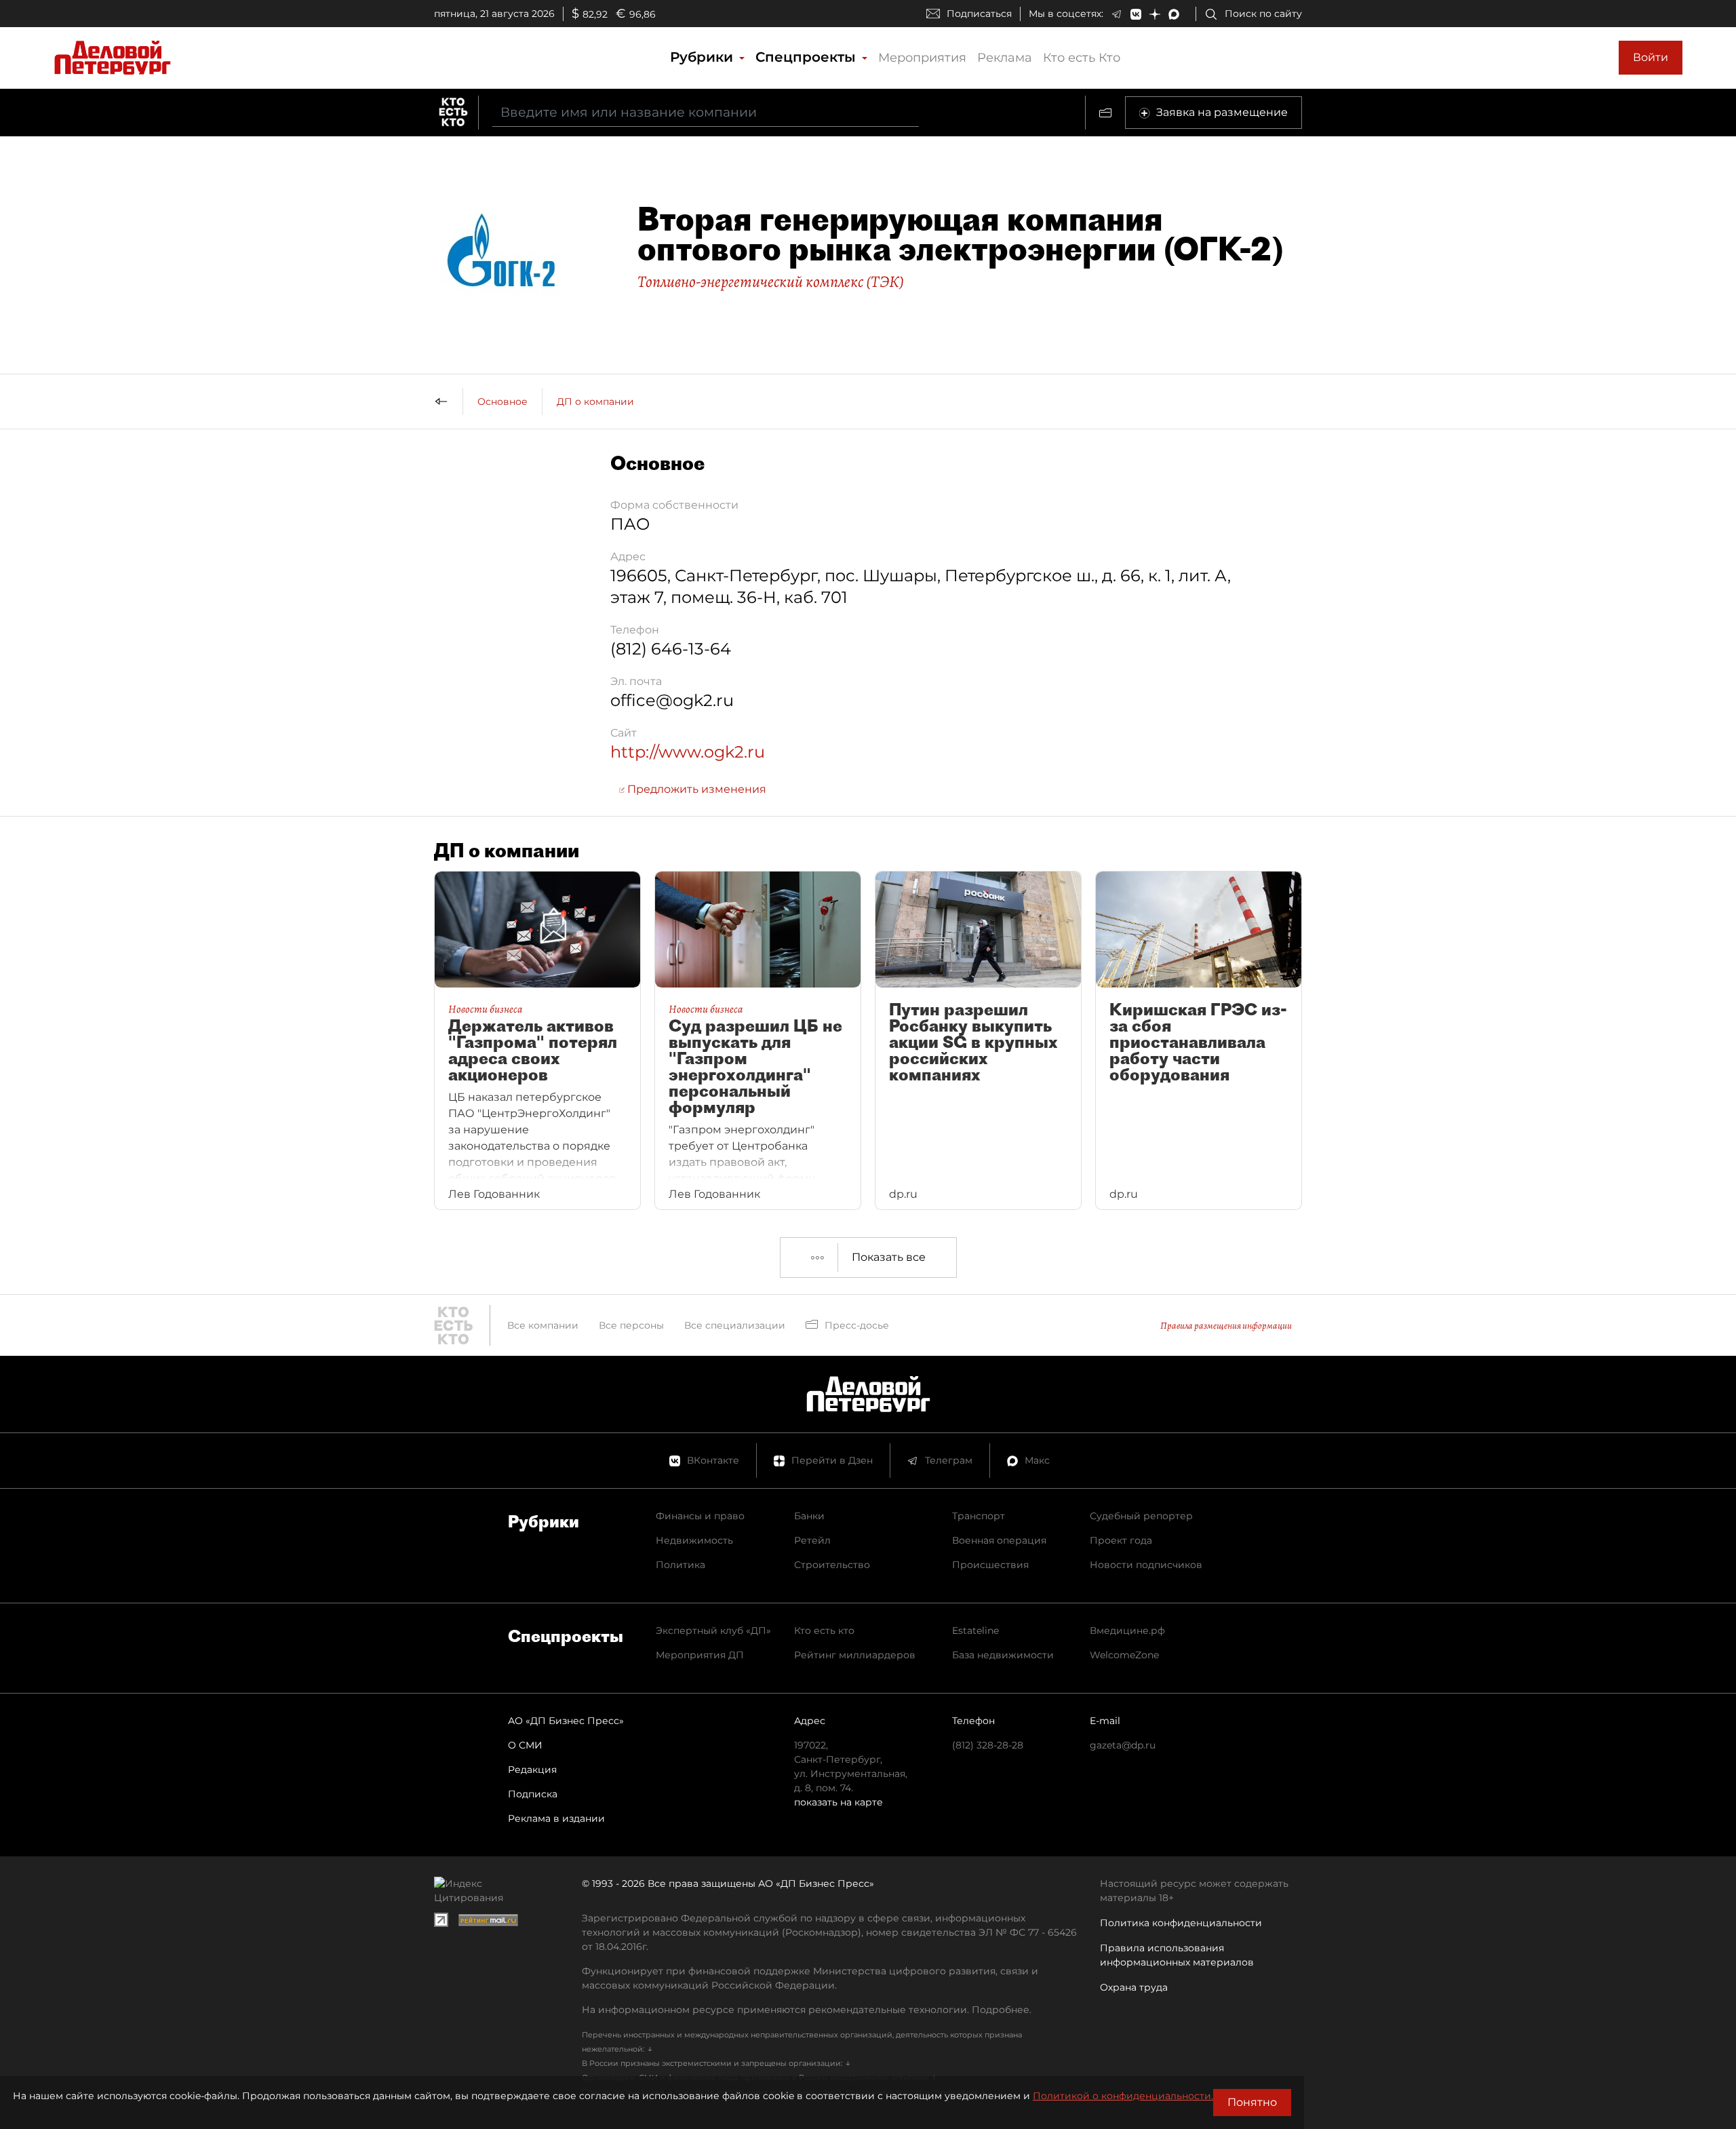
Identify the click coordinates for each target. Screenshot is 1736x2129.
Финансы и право (700, 1516)
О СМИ (525, 1745)
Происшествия (990, 1565)
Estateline (975, 1630)
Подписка (533, 1794)
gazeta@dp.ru (1123, 1745)
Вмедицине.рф (1127, 1630)
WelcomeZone (1124, 1655)
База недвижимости (1003, 1655)
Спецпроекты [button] (808, 57)
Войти (1651, 57)
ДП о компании (595, 402)
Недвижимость (694, 1540)
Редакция (532, 1770)
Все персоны (631, 1325)
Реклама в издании (556, 1818)
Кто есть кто (824, 1630)
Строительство (832, 1565)
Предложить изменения (695, 789)
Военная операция (999, 1540)
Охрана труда (1134, 1987)
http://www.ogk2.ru (688, 752)
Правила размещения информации (1226, 1326)
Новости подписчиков (1146, 1565)
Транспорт (979, 1516)
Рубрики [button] (704, 57)
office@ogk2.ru (672, 700)
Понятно (1252, 2102)
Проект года (1121, 1540)
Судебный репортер (1141, 1516)
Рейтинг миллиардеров (855, 1655)
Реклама (1005, 58)
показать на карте (839, 1802)
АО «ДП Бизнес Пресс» (566, 1721)
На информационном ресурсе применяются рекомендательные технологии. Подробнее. (807, 2010)
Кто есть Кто (1082, 58)
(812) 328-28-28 (988, 1745)
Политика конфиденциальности (1181, 1923)
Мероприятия (922, 58)
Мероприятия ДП (700, 1655)
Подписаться (979, 14)
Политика (680, 1565)
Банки (809, 1516)
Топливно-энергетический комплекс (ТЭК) (771, 281)
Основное (502, 402)
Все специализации (735, 1325)
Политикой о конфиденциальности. (1123, 2096)
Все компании (543, 1325)
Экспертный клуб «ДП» (713, 1630)
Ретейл (812, 1540)
